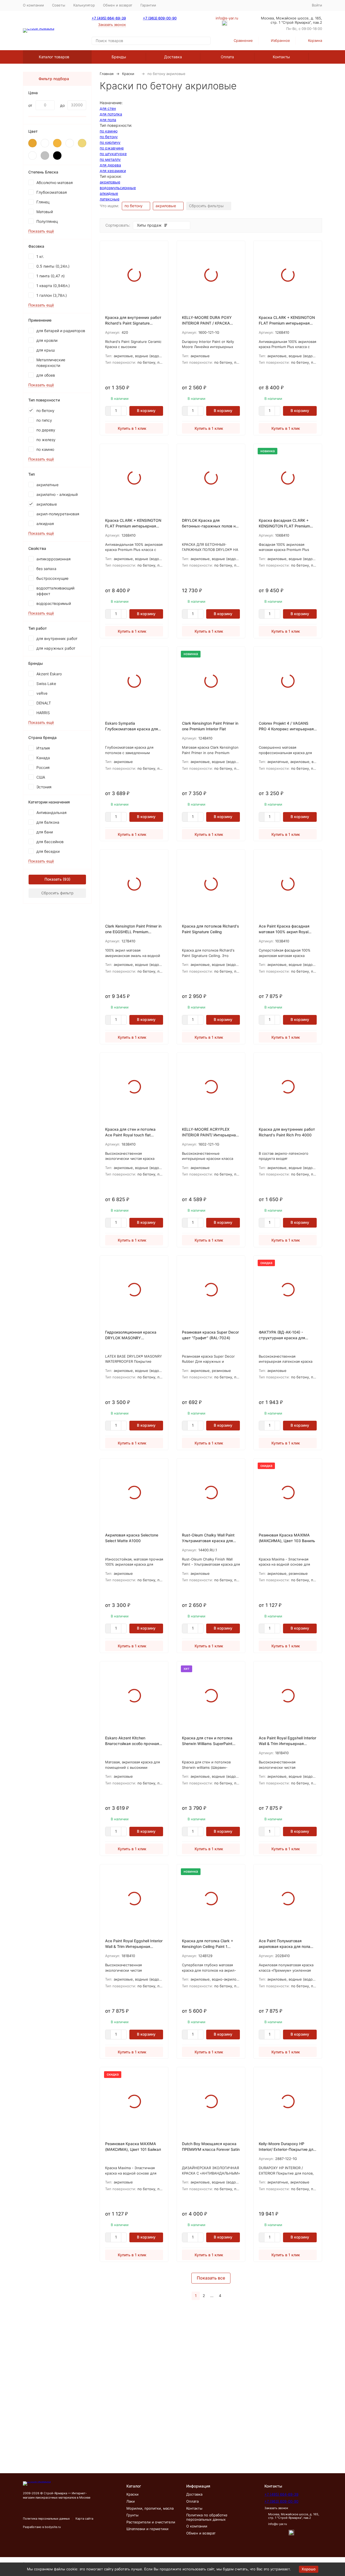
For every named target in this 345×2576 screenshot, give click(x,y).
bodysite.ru (53, 2527)
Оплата (227, 57)
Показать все (211, 2278)
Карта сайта (84, 2519)
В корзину (146, 410)
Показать (53, 879)
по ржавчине (112, 148)
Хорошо (309, 2569)
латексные (110, 199)
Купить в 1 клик (132, 428)
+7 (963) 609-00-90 (160, 18)
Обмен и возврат (118, 5)
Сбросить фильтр (57, 893)
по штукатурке (113, 154)
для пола (108, 120)
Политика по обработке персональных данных (207, 2517)
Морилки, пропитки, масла (150, 2508)
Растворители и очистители (151, 2522)
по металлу (110, 159)
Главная (107, 74)
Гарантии (148, 5)
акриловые (110, 182)
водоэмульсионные (118, 188)
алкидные (109, 193)
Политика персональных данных (46, 2519)
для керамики (113, 171)
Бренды (119, 57)
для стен (108, 108)
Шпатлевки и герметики (147, 2529)
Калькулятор (84, 5)
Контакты (281, 57)
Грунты (132, 2515)
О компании (33, 5)
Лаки (131, 2501)
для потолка (111, 114)
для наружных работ (56, 648)
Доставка (173, 57)
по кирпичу (110, 142)
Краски (128, 74)
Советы (59, 5)
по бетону (109, 137)
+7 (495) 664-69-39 (109, 18)
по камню (109, 131)
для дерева (110, 165)
